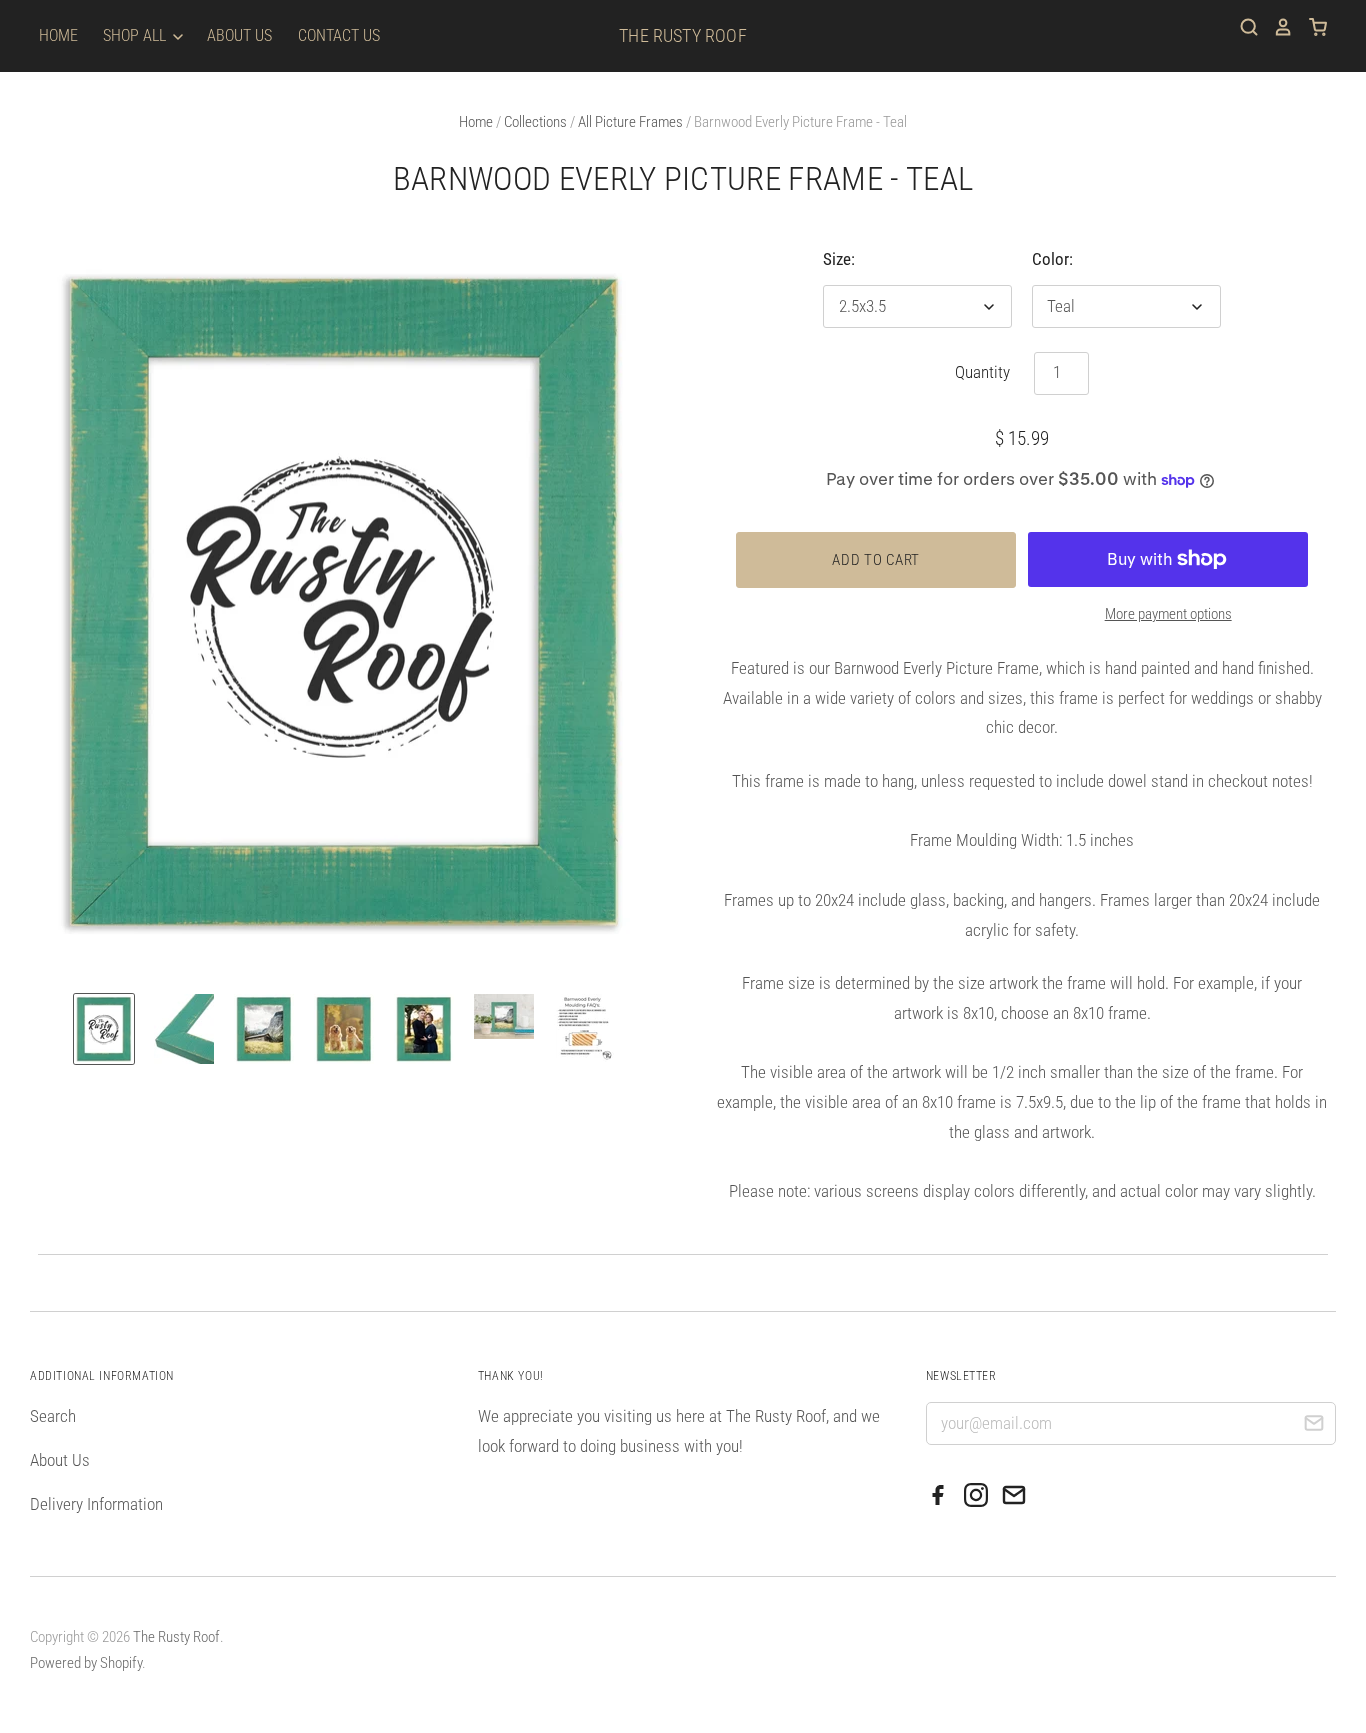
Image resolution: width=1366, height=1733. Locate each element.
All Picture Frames (630, 122)
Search (53, 1416)
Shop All (136, 35)
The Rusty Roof (683, 35)
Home (58, 35)
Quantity (982, 372)
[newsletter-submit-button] (1313, 1426)
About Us (239, 35)
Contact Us (339, 35)
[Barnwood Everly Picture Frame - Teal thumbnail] (104, 1029)
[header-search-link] (1242, 27)
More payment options (1168, 614)
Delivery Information (96, 1504)
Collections (535, 122)
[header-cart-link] (1310, 27)
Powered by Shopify (86, 1663)
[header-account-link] (1276, 27)
